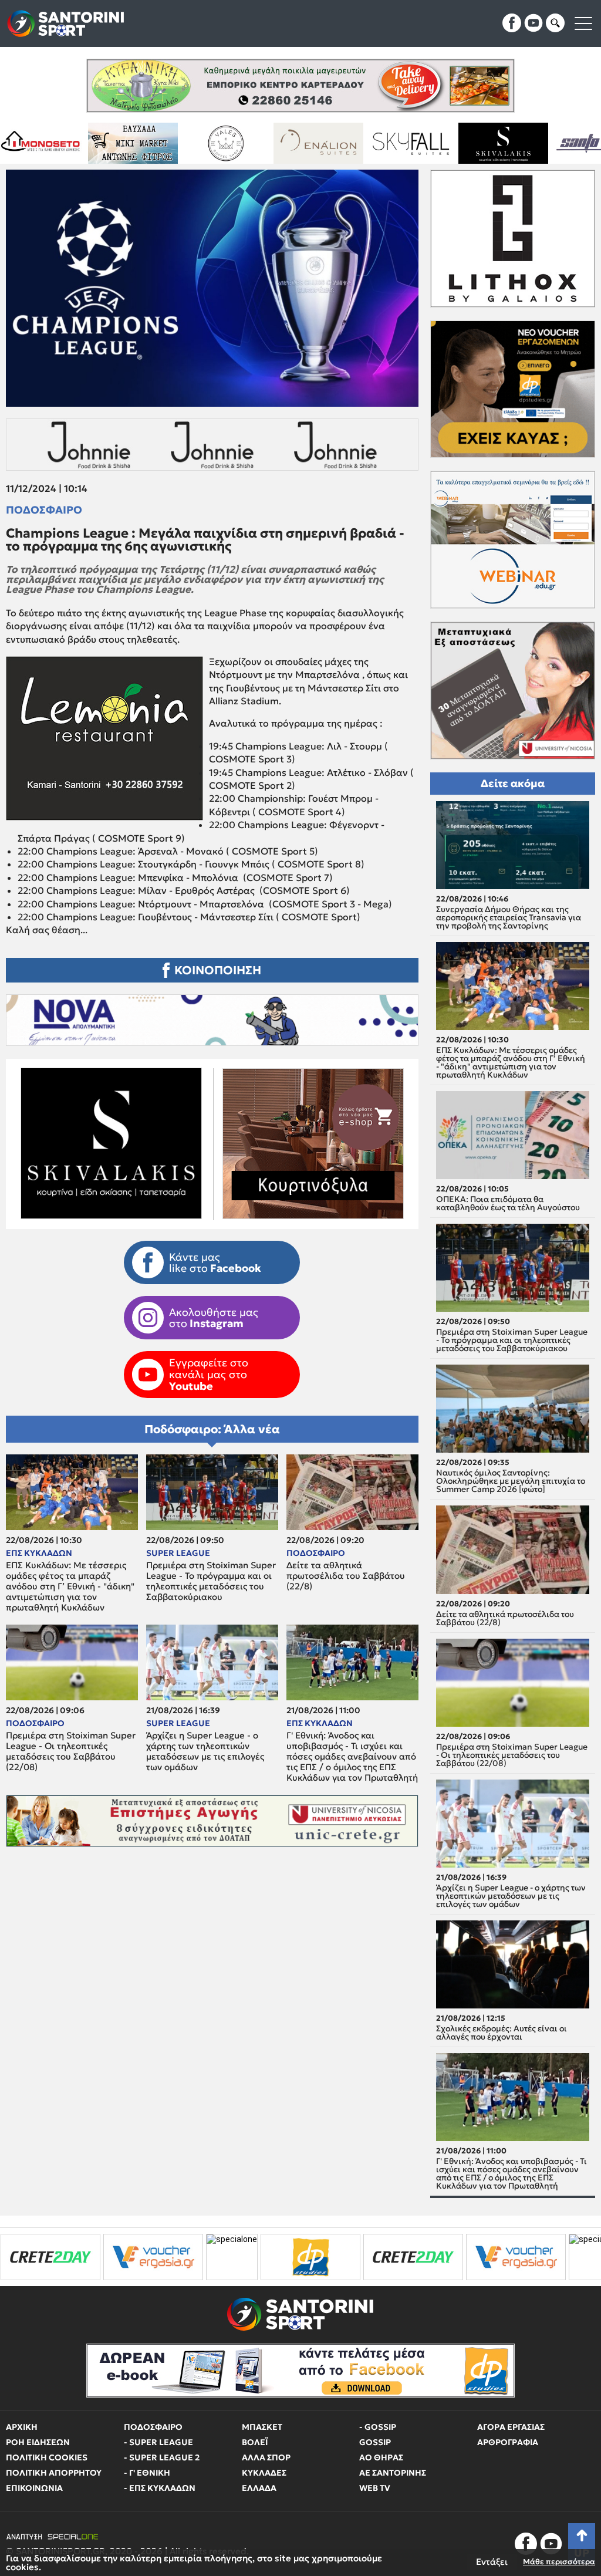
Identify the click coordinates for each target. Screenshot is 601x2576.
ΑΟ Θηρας (381, 2457)
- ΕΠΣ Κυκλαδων (160, 2488)
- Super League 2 (162, 2457)
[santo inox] (398, 143)
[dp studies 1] (107, 2257)
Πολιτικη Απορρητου (54, 2473)
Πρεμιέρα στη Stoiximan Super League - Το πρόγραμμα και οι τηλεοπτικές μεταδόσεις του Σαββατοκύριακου (211, 1581)
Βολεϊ (255, 2442)
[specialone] (28, 2257)
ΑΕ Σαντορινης (393, 2473)
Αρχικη (22, 2427)
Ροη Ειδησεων (38, 2442)
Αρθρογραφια (508, 2442)
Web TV (375, 2488)
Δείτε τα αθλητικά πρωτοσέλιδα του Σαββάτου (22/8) (346, 1576)
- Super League (158, 2442)
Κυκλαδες (264, 2473)
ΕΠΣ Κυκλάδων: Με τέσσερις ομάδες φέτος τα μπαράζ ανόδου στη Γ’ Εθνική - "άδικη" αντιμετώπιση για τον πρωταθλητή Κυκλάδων (70, 1586)
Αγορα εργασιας (511, 2427)
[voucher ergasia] (312, 2257)
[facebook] (512, 23)
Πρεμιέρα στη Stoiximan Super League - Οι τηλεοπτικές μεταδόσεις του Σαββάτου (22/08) (71, 1751)
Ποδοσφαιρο (44, 510)
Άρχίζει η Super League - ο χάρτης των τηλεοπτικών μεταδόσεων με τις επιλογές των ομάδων (205, 1751)
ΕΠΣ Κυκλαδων (39, 1553)
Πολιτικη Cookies (47, 2457)
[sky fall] (213, 143)
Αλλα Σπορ (266, 2457)
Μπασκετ (262, 2427)
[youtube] (534, 23)
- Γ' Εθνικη (147, 2473)
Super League (178, 1553)
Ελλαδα (259, 2488)
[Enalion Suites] (121, 143)
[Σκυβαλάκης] (306, 143)
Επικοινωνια (34, 2488)
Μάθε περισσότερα (559, 2562)
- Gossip (378, 2427)
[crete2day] (210, 2257)
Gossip (375, 2442)
